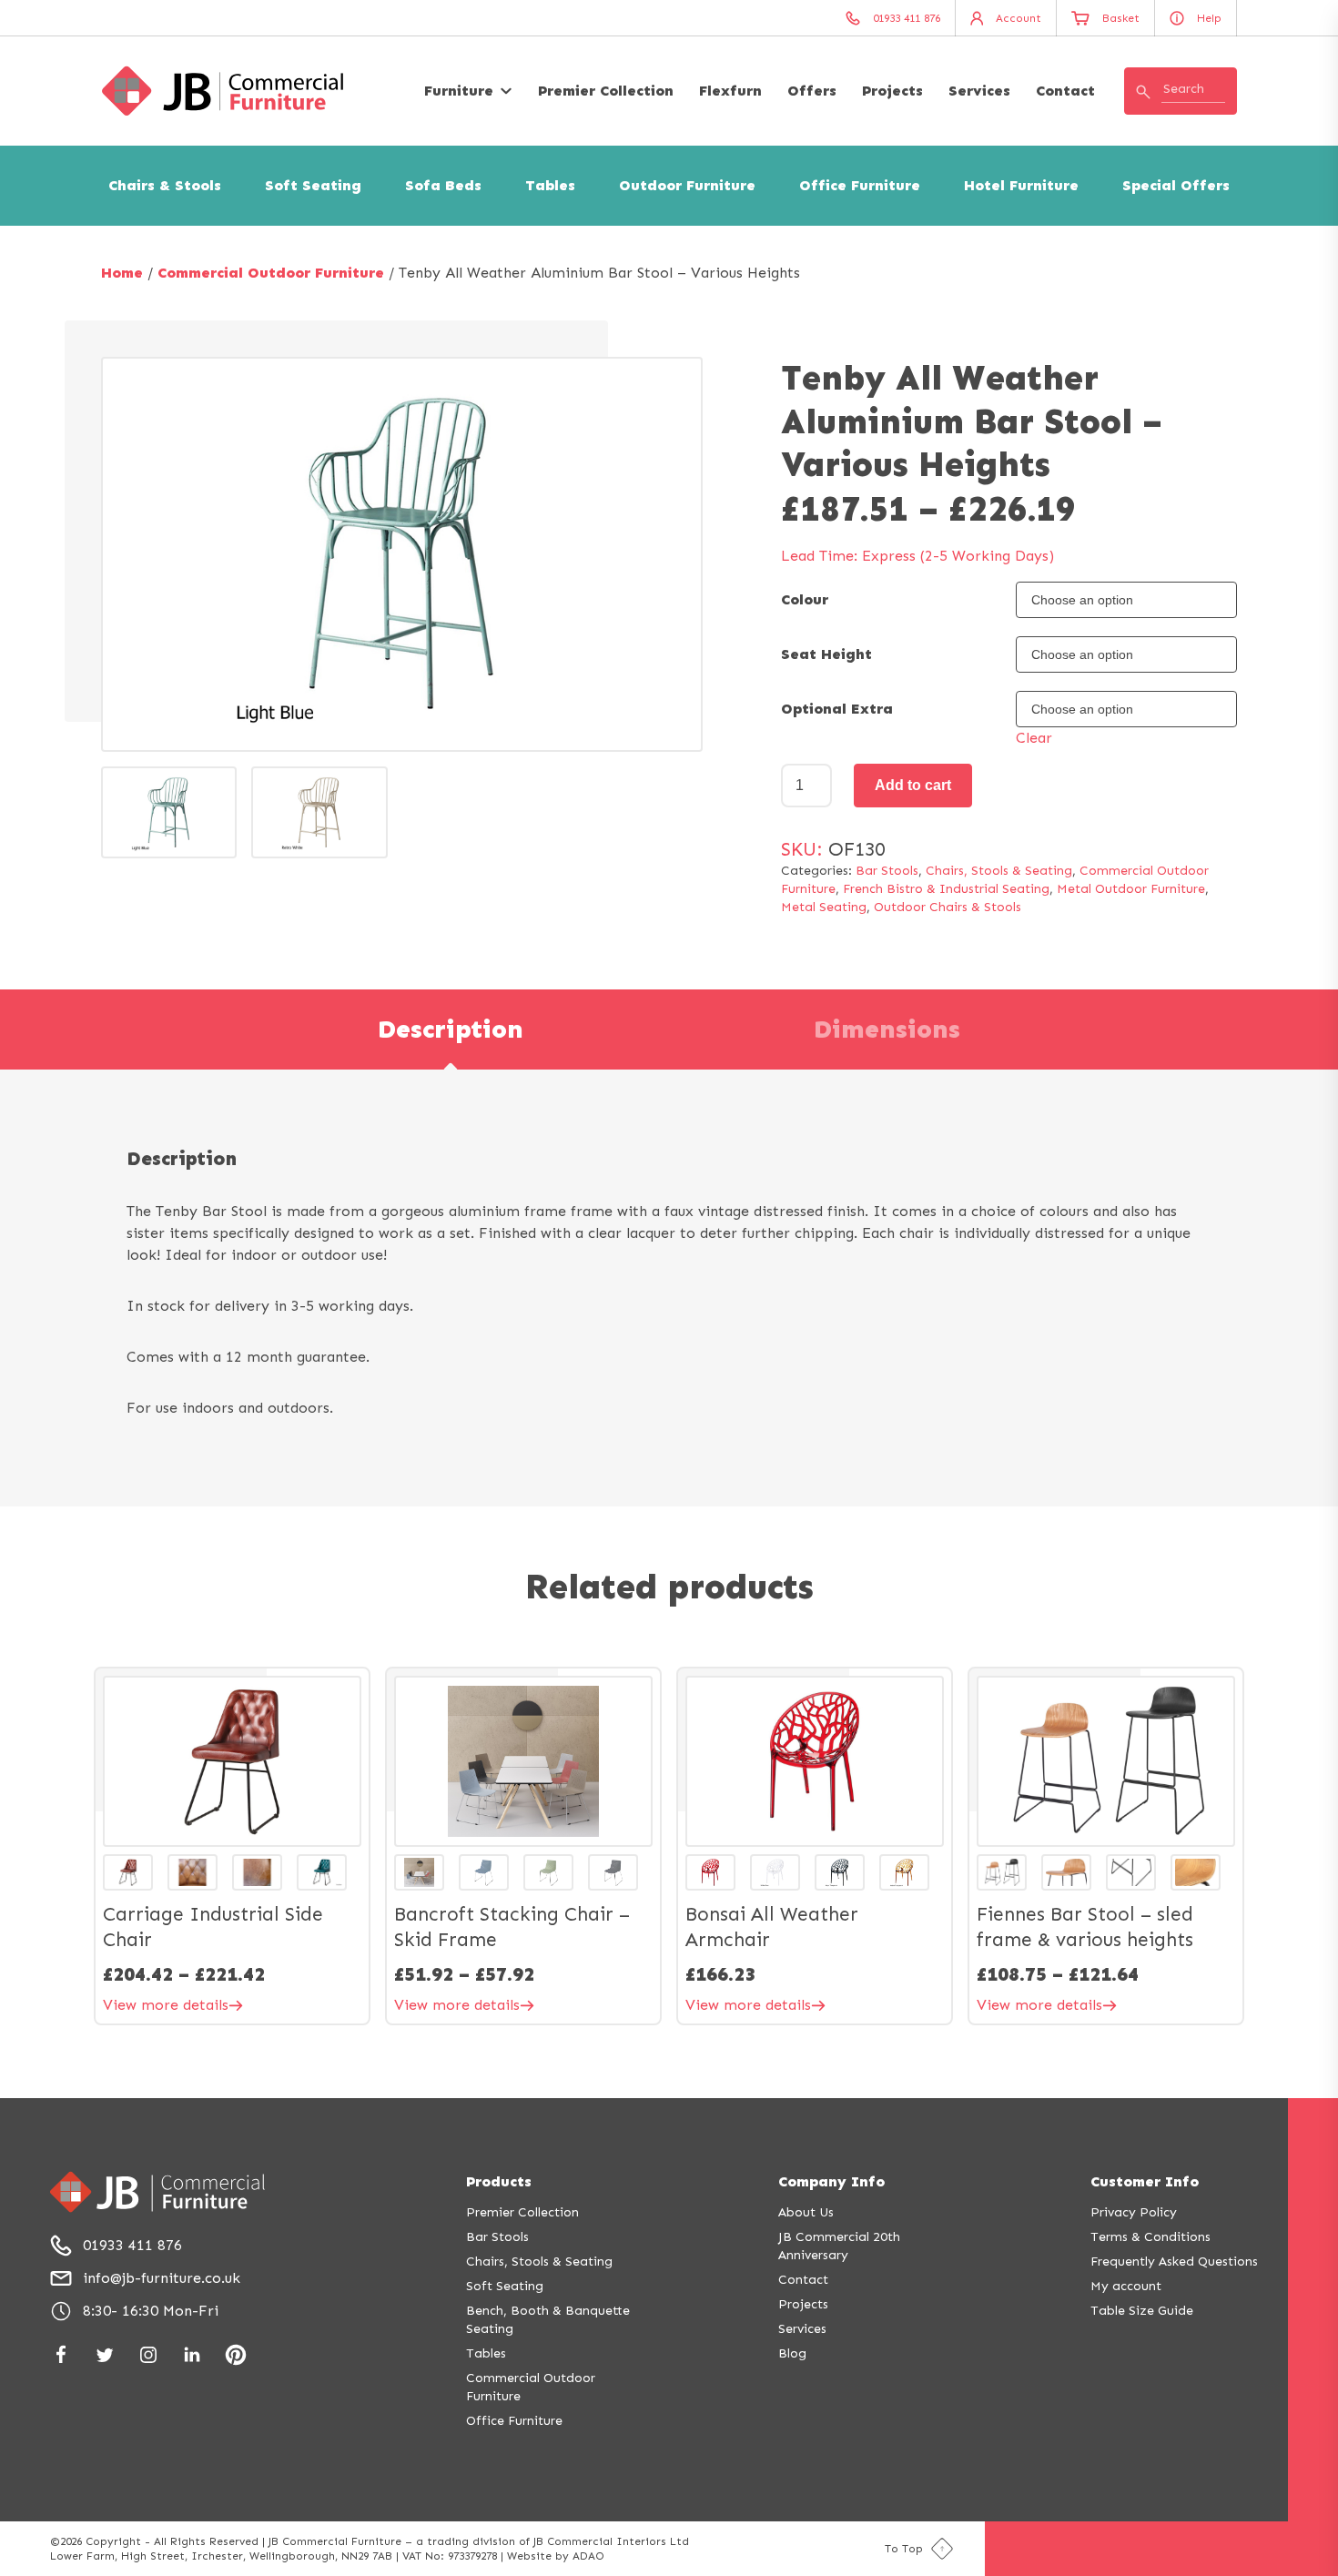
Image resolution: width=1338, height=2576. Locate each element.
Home (122, 273)
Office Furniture (860, 185)
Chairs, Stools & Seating (999, 871)
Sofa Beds (443, 185)
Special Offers (1176, 185)
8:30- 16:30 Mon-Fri (151, 2311)
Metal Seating (824, 907)
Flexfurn (730, 91)
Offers (812, 91)
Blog (792, 2353)
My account (1126, 2286)
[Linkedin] (192, 2355)
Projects (892, 91)
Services (979, 91)
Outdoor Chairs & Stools (948, 907)
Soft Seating (313, 185)
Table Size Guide (1142, 2311)
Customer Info (1145, 2181)
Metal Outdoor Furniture (1131, 889)
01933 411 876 (132, 2245)
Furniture (459, 91)
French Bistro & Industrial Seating (946, 889)
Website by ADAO (556, 2556)
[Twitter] (105, 2355)
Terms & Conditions (1150, 2237)
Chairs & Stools (165, 185)
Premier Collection (606, 91)
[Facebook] (61, 2355)
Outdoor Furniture (687, 185)
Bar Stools (887, 871)
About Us (806, 2212)
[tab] (451, 1029)
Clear (1034, 738)
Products (499, 2181)
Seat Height (826, 654)
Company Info (831, 2181)
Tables (550, 185)
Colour (805, 599)
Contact (1065, 91)
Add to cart (913, 785)
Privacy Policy (1134, 2212)
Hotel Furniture (1021, 185)
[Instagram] (148, 2355)
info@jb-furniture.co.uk (162, 2278)
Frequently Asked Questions (1174, 2262)
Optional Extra (837, 709)
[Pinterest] (236, 2355)
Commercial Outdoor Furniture (271, 273)
